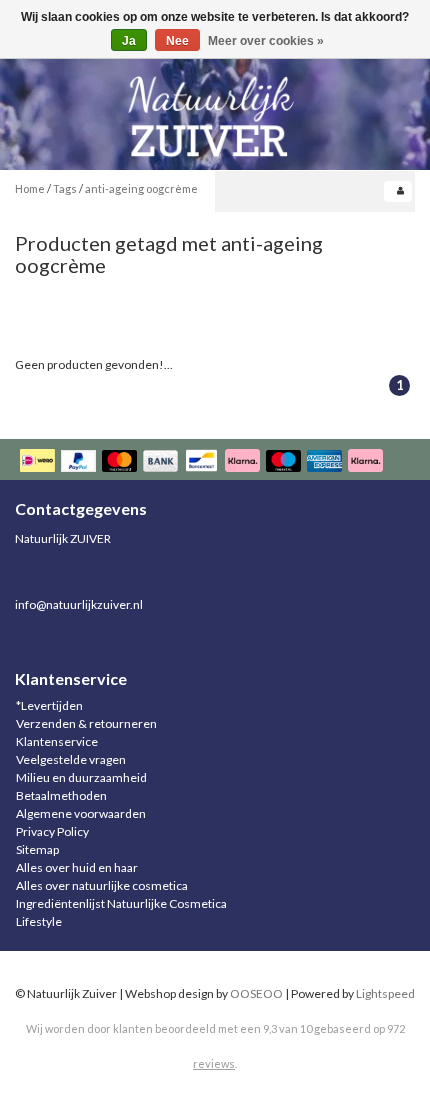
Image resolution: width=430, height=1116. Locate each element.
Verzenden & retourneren (86, 723)
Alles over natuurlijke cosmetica (102, 885)
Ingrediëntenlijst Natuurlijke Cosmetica (121, 903)
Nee (177, 41)
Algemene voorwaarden (81, 813)
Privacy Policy (52, 831)
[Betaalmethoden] (203, 462)
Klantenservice (57, 741)
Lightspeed (385, 993)
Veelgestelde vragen (71, 759)
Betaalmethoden (61, 795)
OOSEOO (256, 993)
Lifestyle (39, 921)
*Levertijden (49, 705)
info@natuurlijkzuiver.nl (79, 604)
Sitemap (37, 849)
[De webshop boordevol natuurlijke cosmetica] (215, 108)
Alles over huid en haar (77, 867)
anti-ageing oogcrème (141, 188)
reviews (214, 1063)
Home (30, 188)
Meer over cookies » (266, 41)
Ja (129, 41)
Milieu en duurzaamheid (81, 777)
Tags (65, 188)
